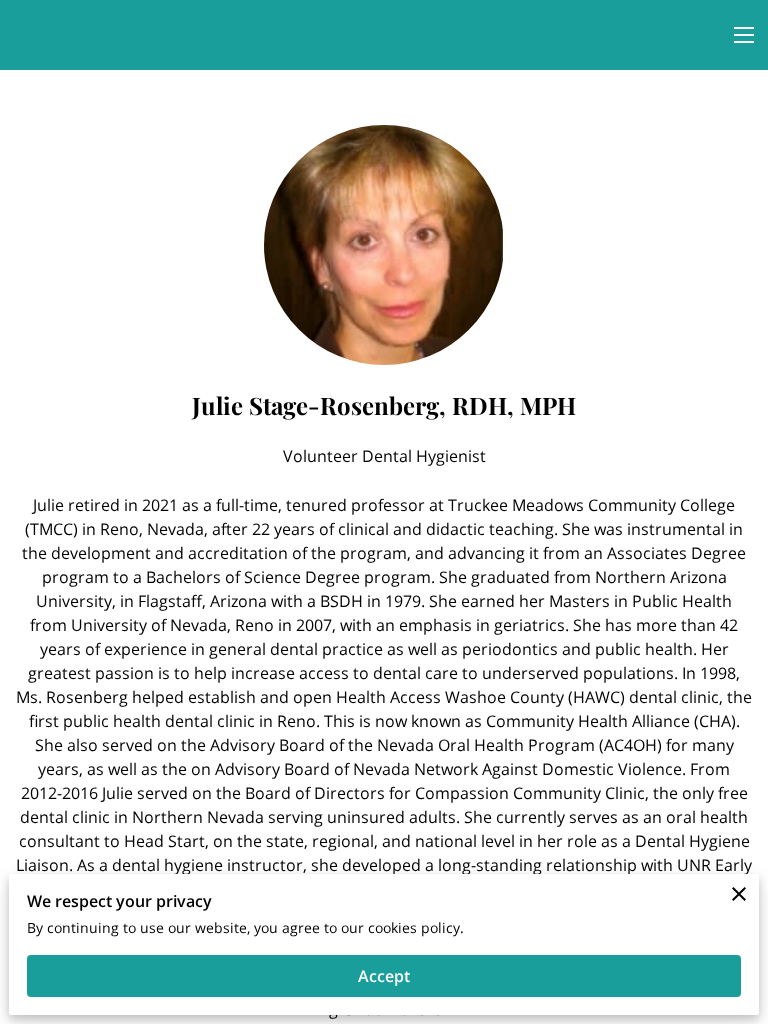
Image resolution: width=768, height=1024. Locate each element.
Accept (384, 976)
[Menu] (744, 35)
